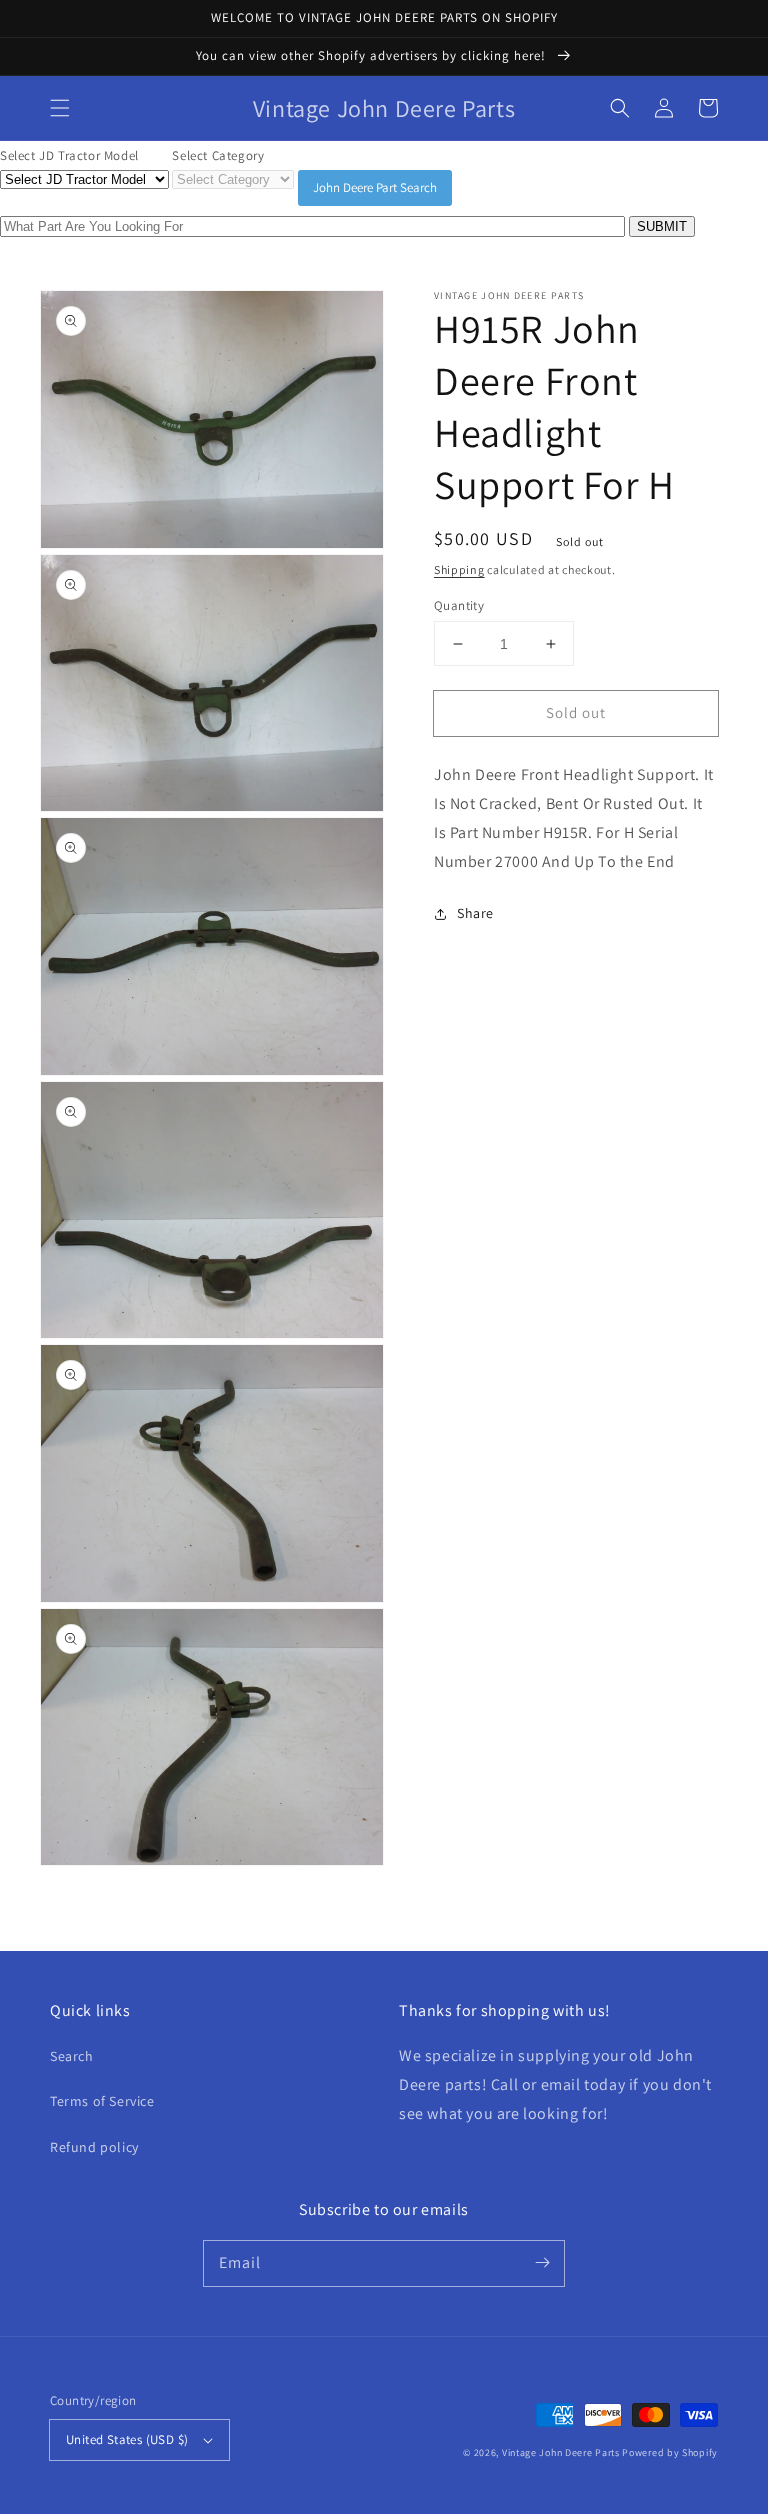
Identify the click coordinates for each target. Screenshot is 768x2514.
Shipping (459, 569)
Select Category (218, 155)
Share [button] (475, 913)
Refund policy (94, 2147)
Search (72, 2056)
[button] (60, 108)
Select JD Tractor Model (69, 155)
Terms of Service (102, 2101)
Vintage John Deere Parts (561, 2452)
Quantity (459, 605)
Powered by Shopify (670, 2452)
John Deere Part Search (375, 187)
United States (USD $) (127, 2439)
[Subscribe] (542, 2263)
